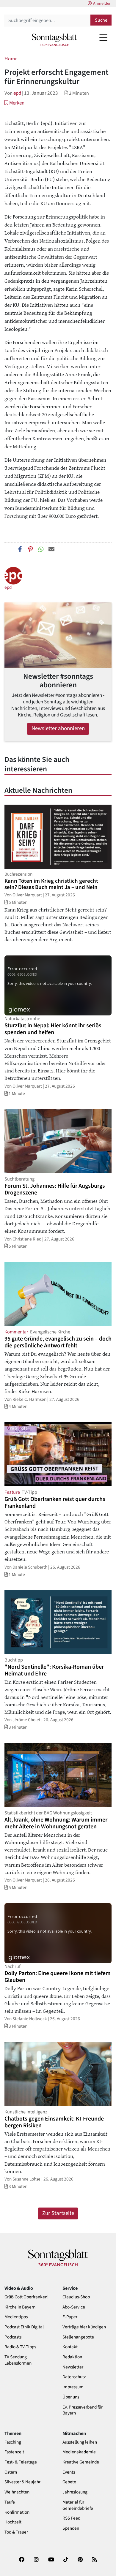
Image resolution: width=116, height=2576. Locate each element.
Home (11, 58)
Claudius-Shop (76, 2297)
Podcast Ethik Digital (24, 2327)
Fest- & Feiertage (21, 2462)
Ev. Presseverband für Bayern (83, 2410)
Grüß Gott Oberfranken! (26, 2297)
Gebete (69, 2482)
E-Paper (70, 2317)
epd (17, 93)
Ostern (11, 2472)
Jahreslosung (75, 2492)
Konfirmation (17, 2512)
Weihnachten (17, 2492)
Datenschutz (74, 2377)
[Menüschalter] (103, 38)
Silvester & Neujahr (22, 2482)
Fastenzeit (14, 2452)
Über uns (71, 2397)
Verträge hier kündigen (84, 2327)
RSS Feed (71, 2518)
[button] (14, 103)
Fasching (13, 2442)
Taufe (10, 2502)
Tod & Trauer (16, 2532)
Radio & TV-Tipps (20, 2347)
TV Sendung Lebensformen (18, 2360)
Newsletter (73, 2367)
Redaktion (72, 2357)
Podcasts (13, 2337)
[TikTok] (66, 2561)
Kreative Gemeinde (81, 2462)
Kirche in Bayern (20, 2307)
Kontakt (70, 2347)
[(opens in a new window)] (22, 2561)
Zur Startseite (58, 2213)
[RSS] (95, 2561)
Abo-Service (74, 2307)
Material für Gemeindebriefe (78, 2505)
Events (69, 2472)
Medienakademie (79, 2452)
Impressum (73, 2387)
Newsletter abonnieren (58, 728)
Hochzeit (13, 2522)
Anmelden (102, 4)
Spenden (71, 2528)
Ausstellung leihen (80, 2442)
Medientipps (16, 2317)
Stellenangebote (78, 2337)
